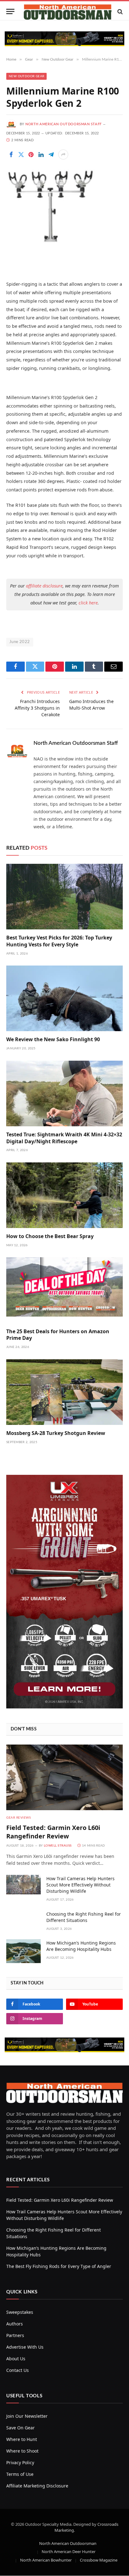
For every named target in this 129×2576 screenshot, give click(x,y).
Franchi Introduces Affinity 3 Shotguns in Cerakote (37, 708)
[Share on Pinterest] (31, 154)
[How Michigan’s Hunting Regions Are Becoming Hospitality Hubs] (23, 1951)
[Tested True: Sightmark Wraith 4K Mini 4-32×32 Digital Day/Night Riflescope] (64, 1093)
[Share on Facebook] (11, 154)
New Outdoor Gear (26, 76)
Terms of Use (20, 2474)
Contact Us (18, 2370)
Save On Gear (21, 2428)
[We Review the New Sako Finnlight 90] (64, 998)
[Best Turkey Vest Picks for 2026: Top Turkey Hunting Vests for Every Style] (64, 897)
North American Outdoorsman (68, 2543)
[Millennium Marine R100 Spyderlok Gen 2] (51, 241)
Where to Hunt (22, 2439)
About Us (16, 2359)
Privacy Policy (20, 2462)
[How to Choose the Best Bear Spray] (64, 1195)
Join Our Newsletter (27, 2416)
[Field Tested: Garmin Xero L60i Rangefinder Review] (64, 1777)
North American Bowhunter (46, 2560)
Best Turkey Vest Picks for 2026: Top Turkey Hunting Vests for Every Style (59, 941)
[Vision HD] (64, 39)
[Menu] (10, 11)
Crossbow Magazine (99, 2560)
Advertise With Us (25, 2347)
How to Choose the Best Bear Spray (50, 1236)
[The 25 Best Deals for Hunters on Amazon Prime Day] (64, 1290)
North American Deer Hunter (69, 2552)
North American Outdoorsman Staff (64, 124)
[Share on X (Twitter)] (21, 154)
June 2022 (20, 642)
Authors (15, 2324)
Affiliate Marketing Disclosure (37, 2486)
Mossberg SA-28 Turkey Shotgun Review (56, 1433)
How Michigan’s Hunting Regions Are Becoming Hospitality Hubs (81, 1946)
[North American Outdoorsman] (68, 11)
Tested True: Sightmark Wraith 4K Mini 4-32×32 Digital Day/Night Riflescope (64, 1138)
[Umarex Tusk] (64, 1707)
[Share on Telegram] (51, 154)
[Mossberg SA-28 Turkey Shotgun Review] (64, 1392)
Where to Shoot (22, 2451)
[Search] (119, 11)
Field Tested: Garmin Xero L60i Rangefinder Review (53, 1832)
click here (88, 603)
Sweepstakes (20, 2312)
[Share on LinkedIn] (41, 154)
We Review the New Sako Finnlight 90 (53, 1039)
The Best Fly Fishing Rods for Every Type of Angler (59, 2266)
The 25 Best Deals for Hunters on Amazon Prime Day (58, 1335)
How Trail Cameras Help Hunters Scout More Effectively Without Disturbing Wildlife (80, 1885)
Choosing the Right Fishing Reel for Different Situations (84, 1917)
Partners (15, 2335)
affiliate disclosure (44, 586)
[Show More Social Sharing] (63, 154)
